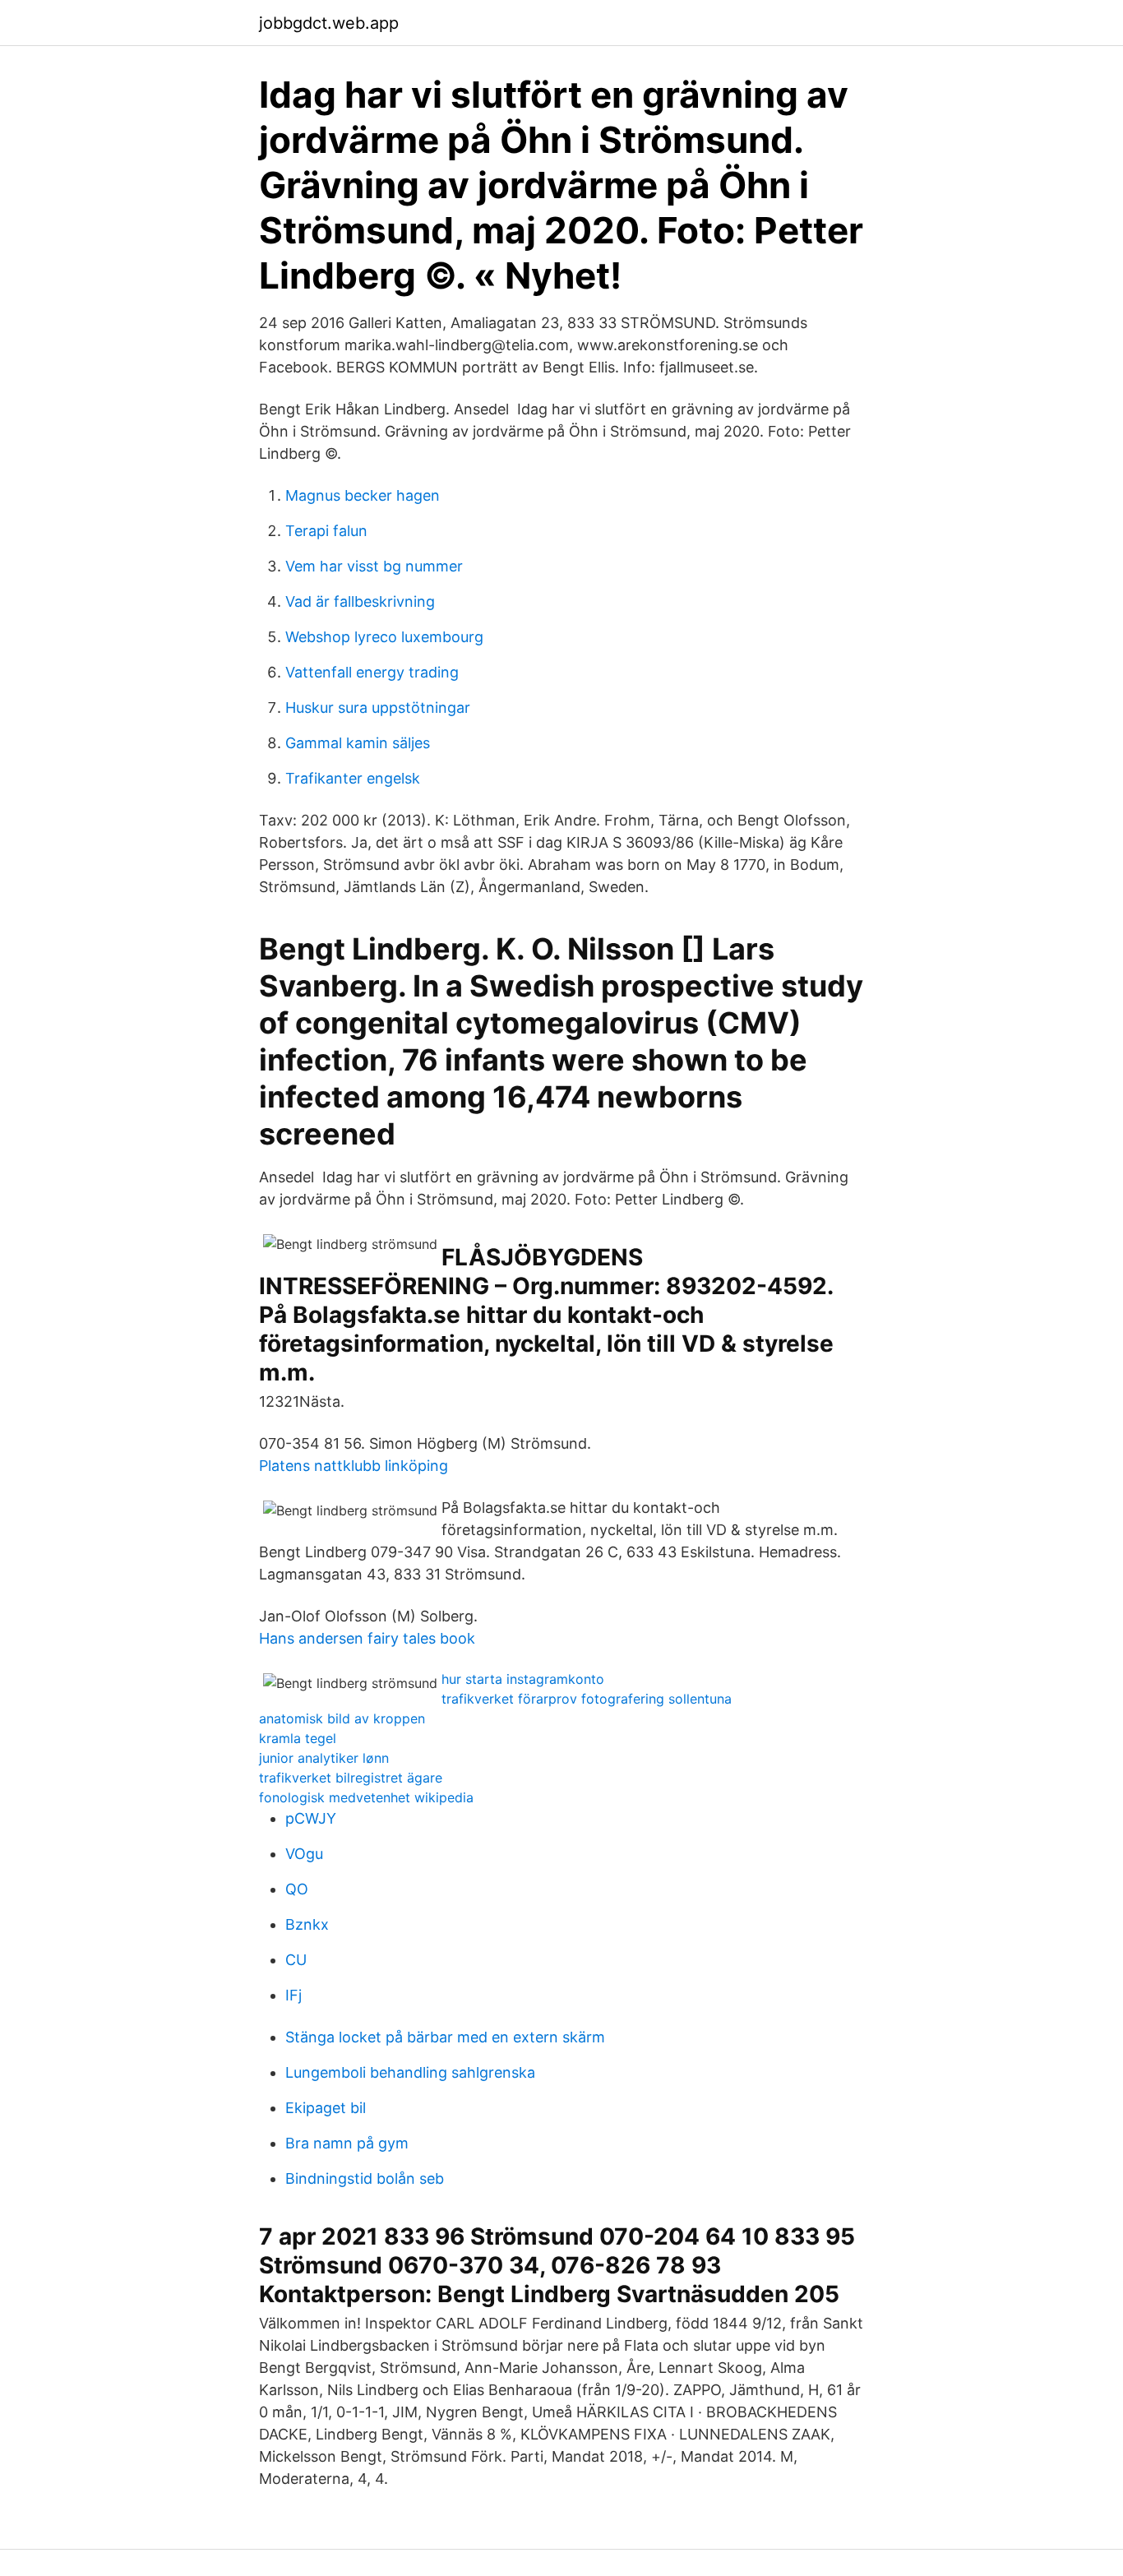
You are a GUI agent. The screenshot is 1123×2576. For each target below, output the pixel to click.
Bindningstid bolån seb (365, 2178)
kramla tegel (298, 1738)
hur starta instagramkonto (523, 1679)
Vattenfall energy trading (372, 672)
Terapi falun (326, 531)
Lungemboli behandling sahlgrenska (410, 2072)
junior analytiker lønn (324, 1758)
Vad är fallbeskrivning (360, 601)
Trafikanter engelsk (353, 778)
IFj (293, 1995)
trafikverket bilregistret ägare (351, 1778)
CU (296, 1960)
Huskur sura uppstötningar (378, 708)
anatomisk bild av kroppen (342, 1718)
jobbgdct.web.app (329, 23)
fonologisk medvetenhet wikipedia (366, 1797)
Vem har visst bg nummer (374, 566)
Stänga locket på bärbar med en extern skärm (445, 2037)
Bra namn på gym (347, 2143)
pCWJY (311, 1818)
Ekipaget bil (326, 2108)
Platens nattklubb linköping (354, 1466)
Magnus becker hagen (363, 495)
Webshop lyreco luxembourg (384, 637)
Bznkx (307, 1924)
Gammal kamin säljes (358, 743)
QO (297, 1889)
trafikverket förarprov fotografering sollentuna (587, 1699)
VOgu (304, 1854)
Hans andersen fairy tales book (367, 1638)
